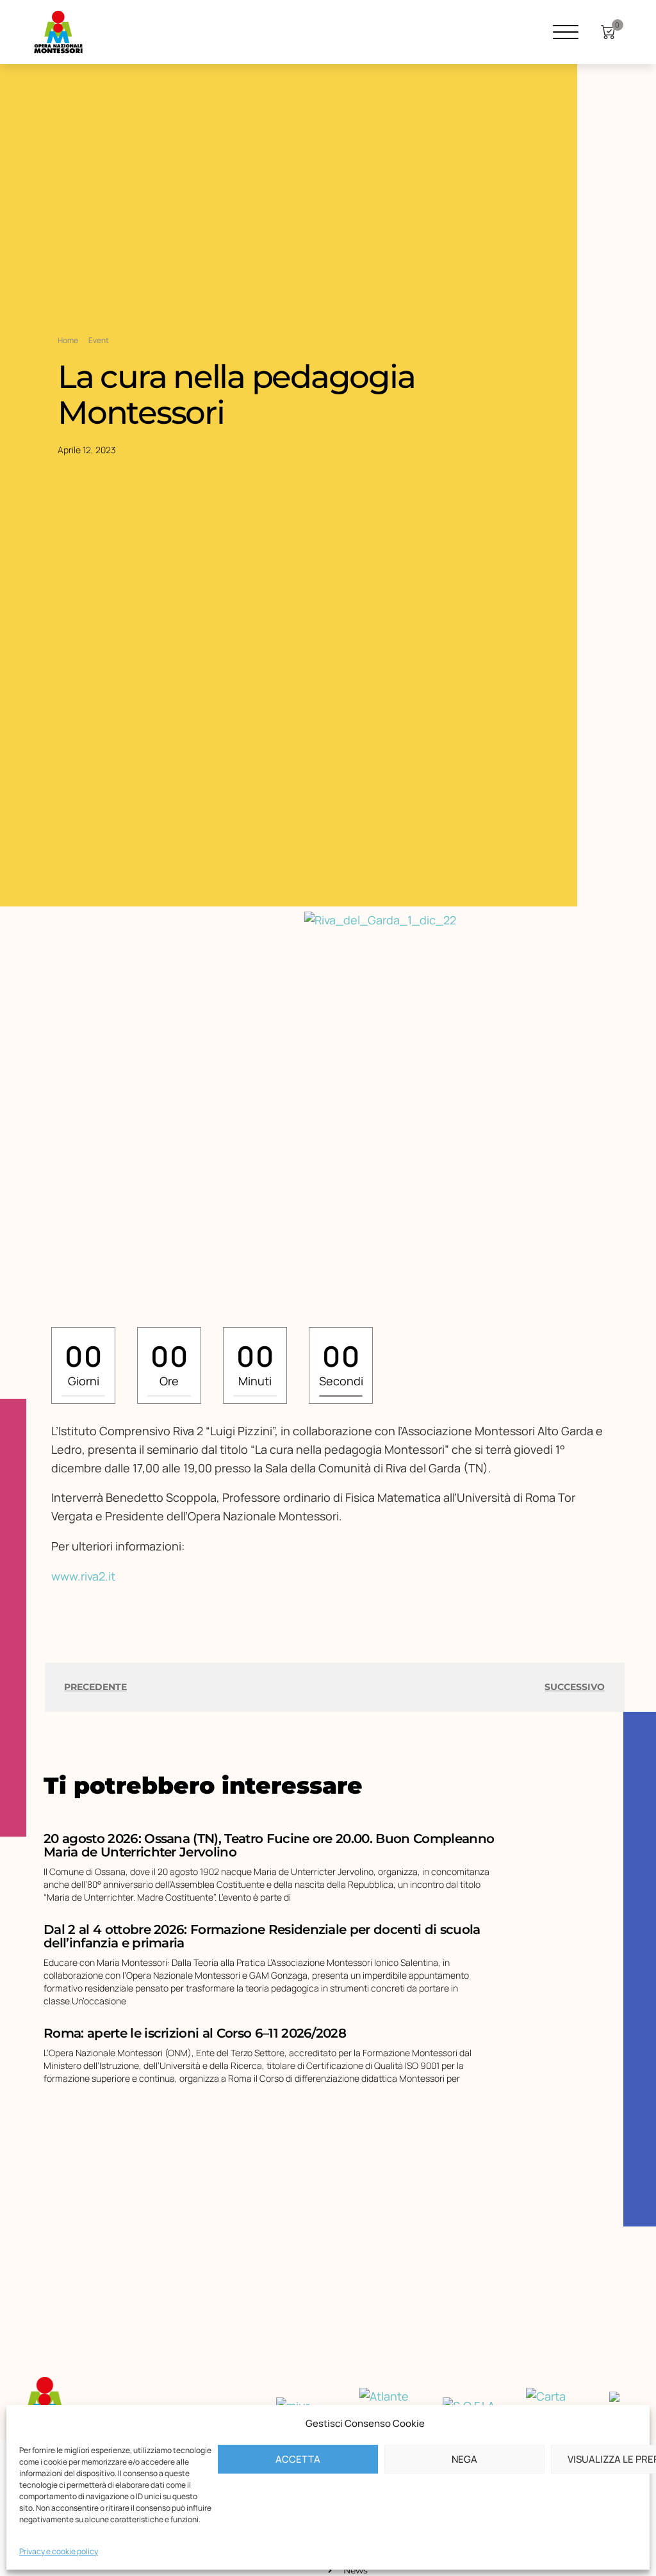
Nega (464, 2459)
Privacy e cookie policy (59, 2551)
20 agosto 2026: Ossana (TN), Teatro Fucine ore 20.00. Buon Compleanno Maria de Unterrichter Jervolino (269, 1845)
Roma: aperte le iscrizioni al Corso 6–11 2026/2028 (195, 2033)
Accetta (298, 2459)
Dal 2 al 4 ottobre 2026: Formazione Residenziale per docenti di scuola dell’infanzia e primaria (262, 1936)
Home (68, 340)
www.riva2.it (83, 1576)
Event (99, 340)
